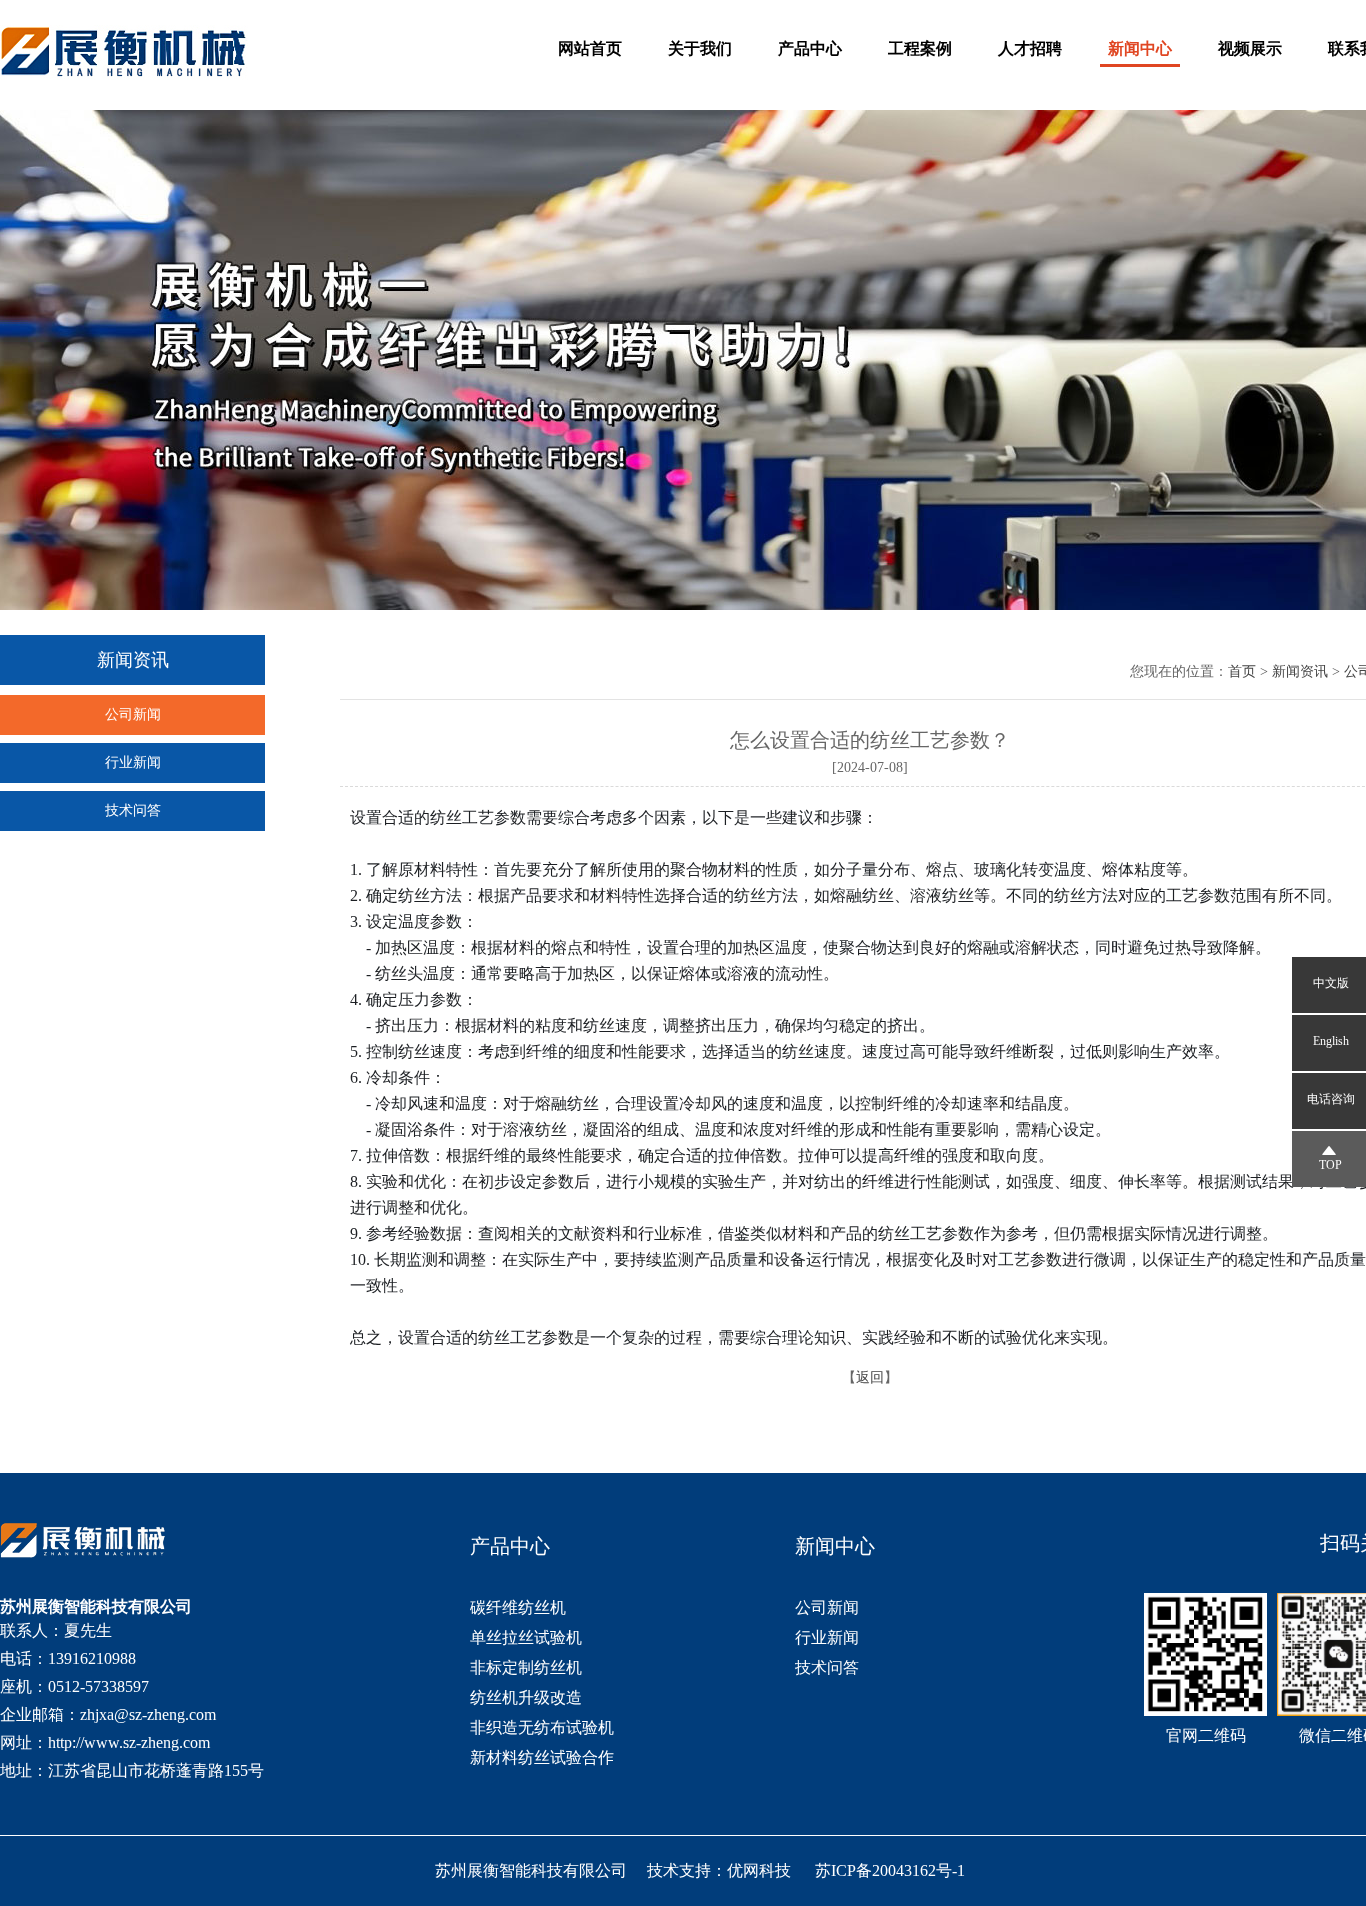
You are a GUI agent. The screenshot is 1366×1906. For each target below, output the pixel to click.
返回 (870, 1377)
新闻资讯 (1300, 671)
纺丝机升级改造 (526, 1697)
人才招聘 (1030, 48)
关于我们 (700, 48)
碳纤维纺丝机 (518, 1607)
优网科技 (759, 1870)
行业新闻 (133, 762)
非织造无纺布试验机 (542, 1727)
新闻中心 (1140, 48)
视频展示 (1250, 48)
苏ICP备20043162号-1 (890, 1870)
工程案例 (920, 48)
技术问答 (133, 810)
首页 (1242, 671)
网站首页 (590, 48)
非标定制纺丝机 (526, 1667)
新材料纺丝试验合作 (542, 1757)
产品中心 (810, 48)
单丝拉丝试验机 (526, 1637)
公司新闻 (133, 714)
